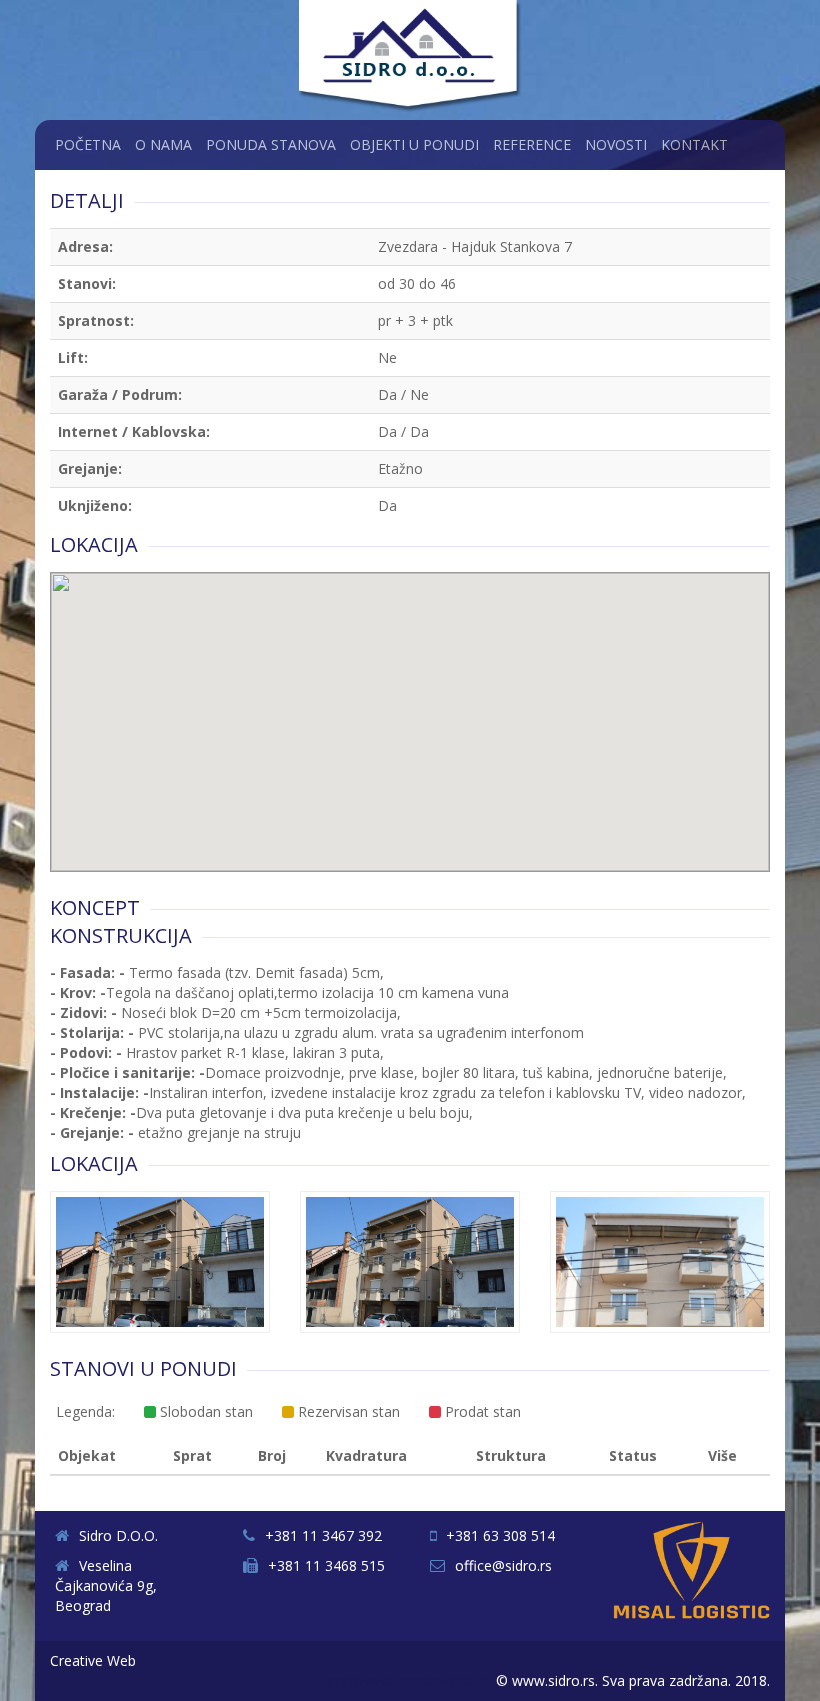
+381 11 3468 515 (326, 1565)
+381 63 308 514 (500, 1535)
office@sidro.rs (503, 1565)
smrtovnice (360, 1680)
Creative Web (93, 1660)
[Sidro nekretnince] (412, 58)
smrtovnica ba (446, 1680)
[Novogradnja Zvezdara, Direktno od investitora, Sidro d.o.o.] (160, 1266)
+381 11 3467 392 (323, 1535)
